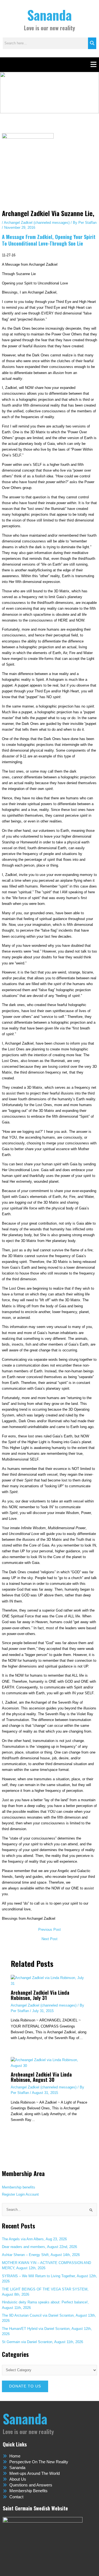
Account (32, 2194)
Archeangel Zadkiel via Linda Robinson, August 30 (41, 2077)
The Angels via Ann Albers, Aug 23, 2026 (34, 2239)
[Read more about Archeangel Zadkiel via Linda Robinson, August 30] (50, 2062)
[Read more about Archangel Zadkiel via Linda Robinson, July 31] (50, 1981)
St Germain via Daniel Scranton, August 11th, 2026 (42, 2342)
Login (20, 2194)
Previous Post (50, 1930)
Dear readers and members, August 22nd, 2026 (39, 2247)
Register (9, 2194)
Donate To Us (25, 2386)
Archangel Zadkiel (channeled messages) (37, 223)
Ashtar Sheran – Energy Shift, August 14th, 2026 (41, 2255)
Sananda (50, 15)
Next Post (50, 1939)
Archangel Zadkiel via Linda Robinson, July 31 (40, 1995)
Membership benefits (19, 2187)
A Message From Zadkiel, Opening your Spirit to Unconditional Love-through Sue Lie (49, 240)
